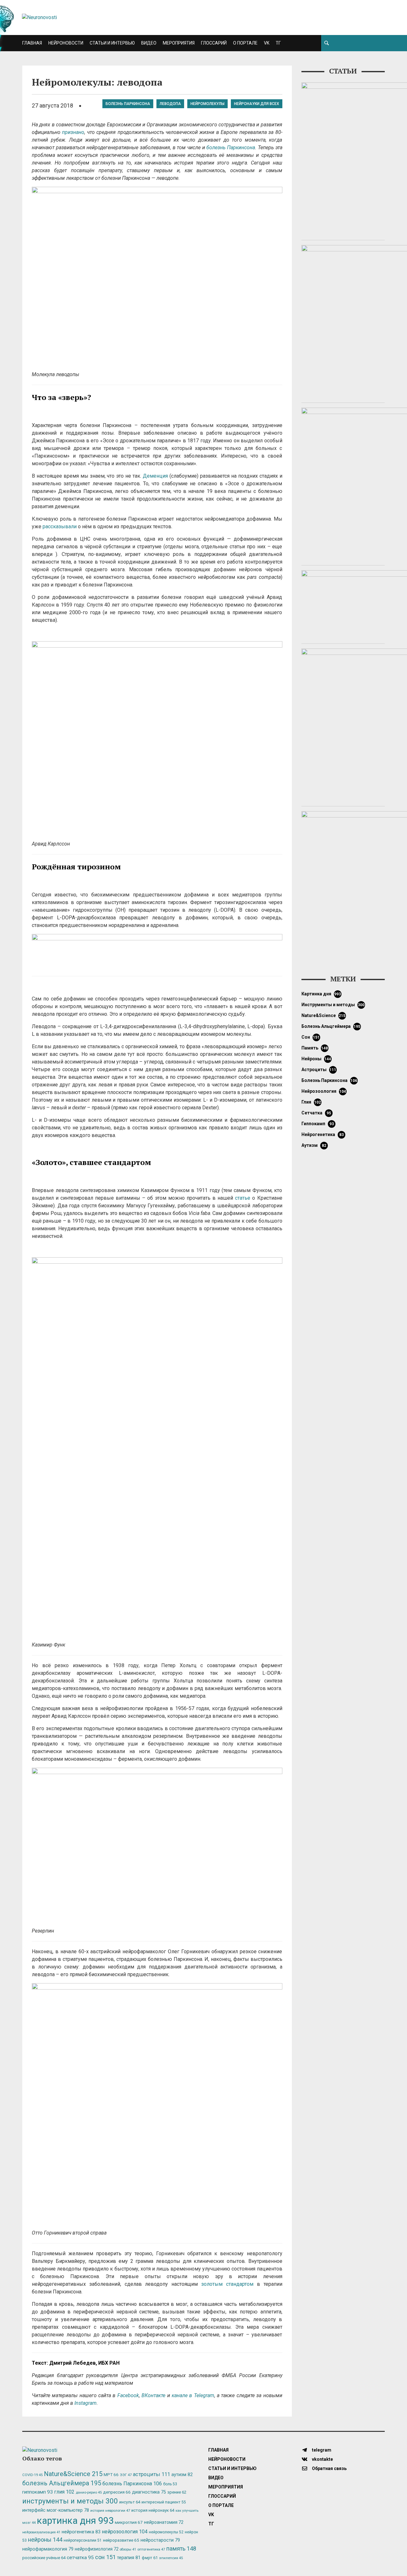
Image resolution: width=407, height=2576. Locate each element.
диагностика (149, 2492)
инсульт (130, 2502)
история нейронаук (153, 2510)
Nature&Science (324, 1015)
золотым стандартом (227, 2284)
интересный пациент (164, 2502)
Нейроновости (66, 43)
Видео (149, 43)
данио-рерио (89, 2492)
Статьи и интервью (112, 43)
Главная (32, 43)
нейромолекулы (207, 104)
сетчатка (316, 1113)
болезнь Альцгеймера (331, 1026)
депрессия (117, 2492)
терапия (129, 2558)
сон (311, 1037)
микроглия (129, 2522)
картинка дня (321, 994)
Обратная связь (329, 2468)
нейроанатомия (164, 2522)
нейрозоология (324, 1091)
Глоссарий (214, 43)
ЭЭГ (126, 2475)
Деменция (155, 476)
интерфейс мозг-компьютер (56, 2510)
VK (267, 43)
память (315, 1048)
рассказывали (60, 526)
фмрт (150, 2558)
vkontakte (322, 2459)
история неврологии (110, 2510)
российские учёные (44, 2558)
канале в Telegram (193, 2395)
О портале (245, 43)
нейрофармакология (48, 2549)
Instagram (86, 2403)
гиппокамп (318, 1124)
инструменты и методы (333, 1005)
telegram (321, 2450)
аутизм (314, 1145)
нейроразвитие (121, 2540)
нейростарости (160, 2540)
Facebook (128, 2395)
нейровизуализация (41, 2532)
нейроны (316, 1059)
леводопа (170, 104)
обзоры (128, 2549)
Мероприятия (179, 43)
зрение (177, 2492)
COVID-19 (32, 2475)
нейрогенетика (323, 1134)
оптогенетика (151, 2549)
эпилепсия (171, 2558)
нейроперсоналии (83, 2540)
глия (311, 1102)
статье (243, 1198)
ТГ (278, 43)
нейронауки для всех (257, 104)
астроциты (319, 1070)
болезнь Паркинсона (128, 104)
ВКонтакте (153, 2395)
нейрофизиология (97, 2549)
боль (170, 2484)
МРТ (111, 2474)
